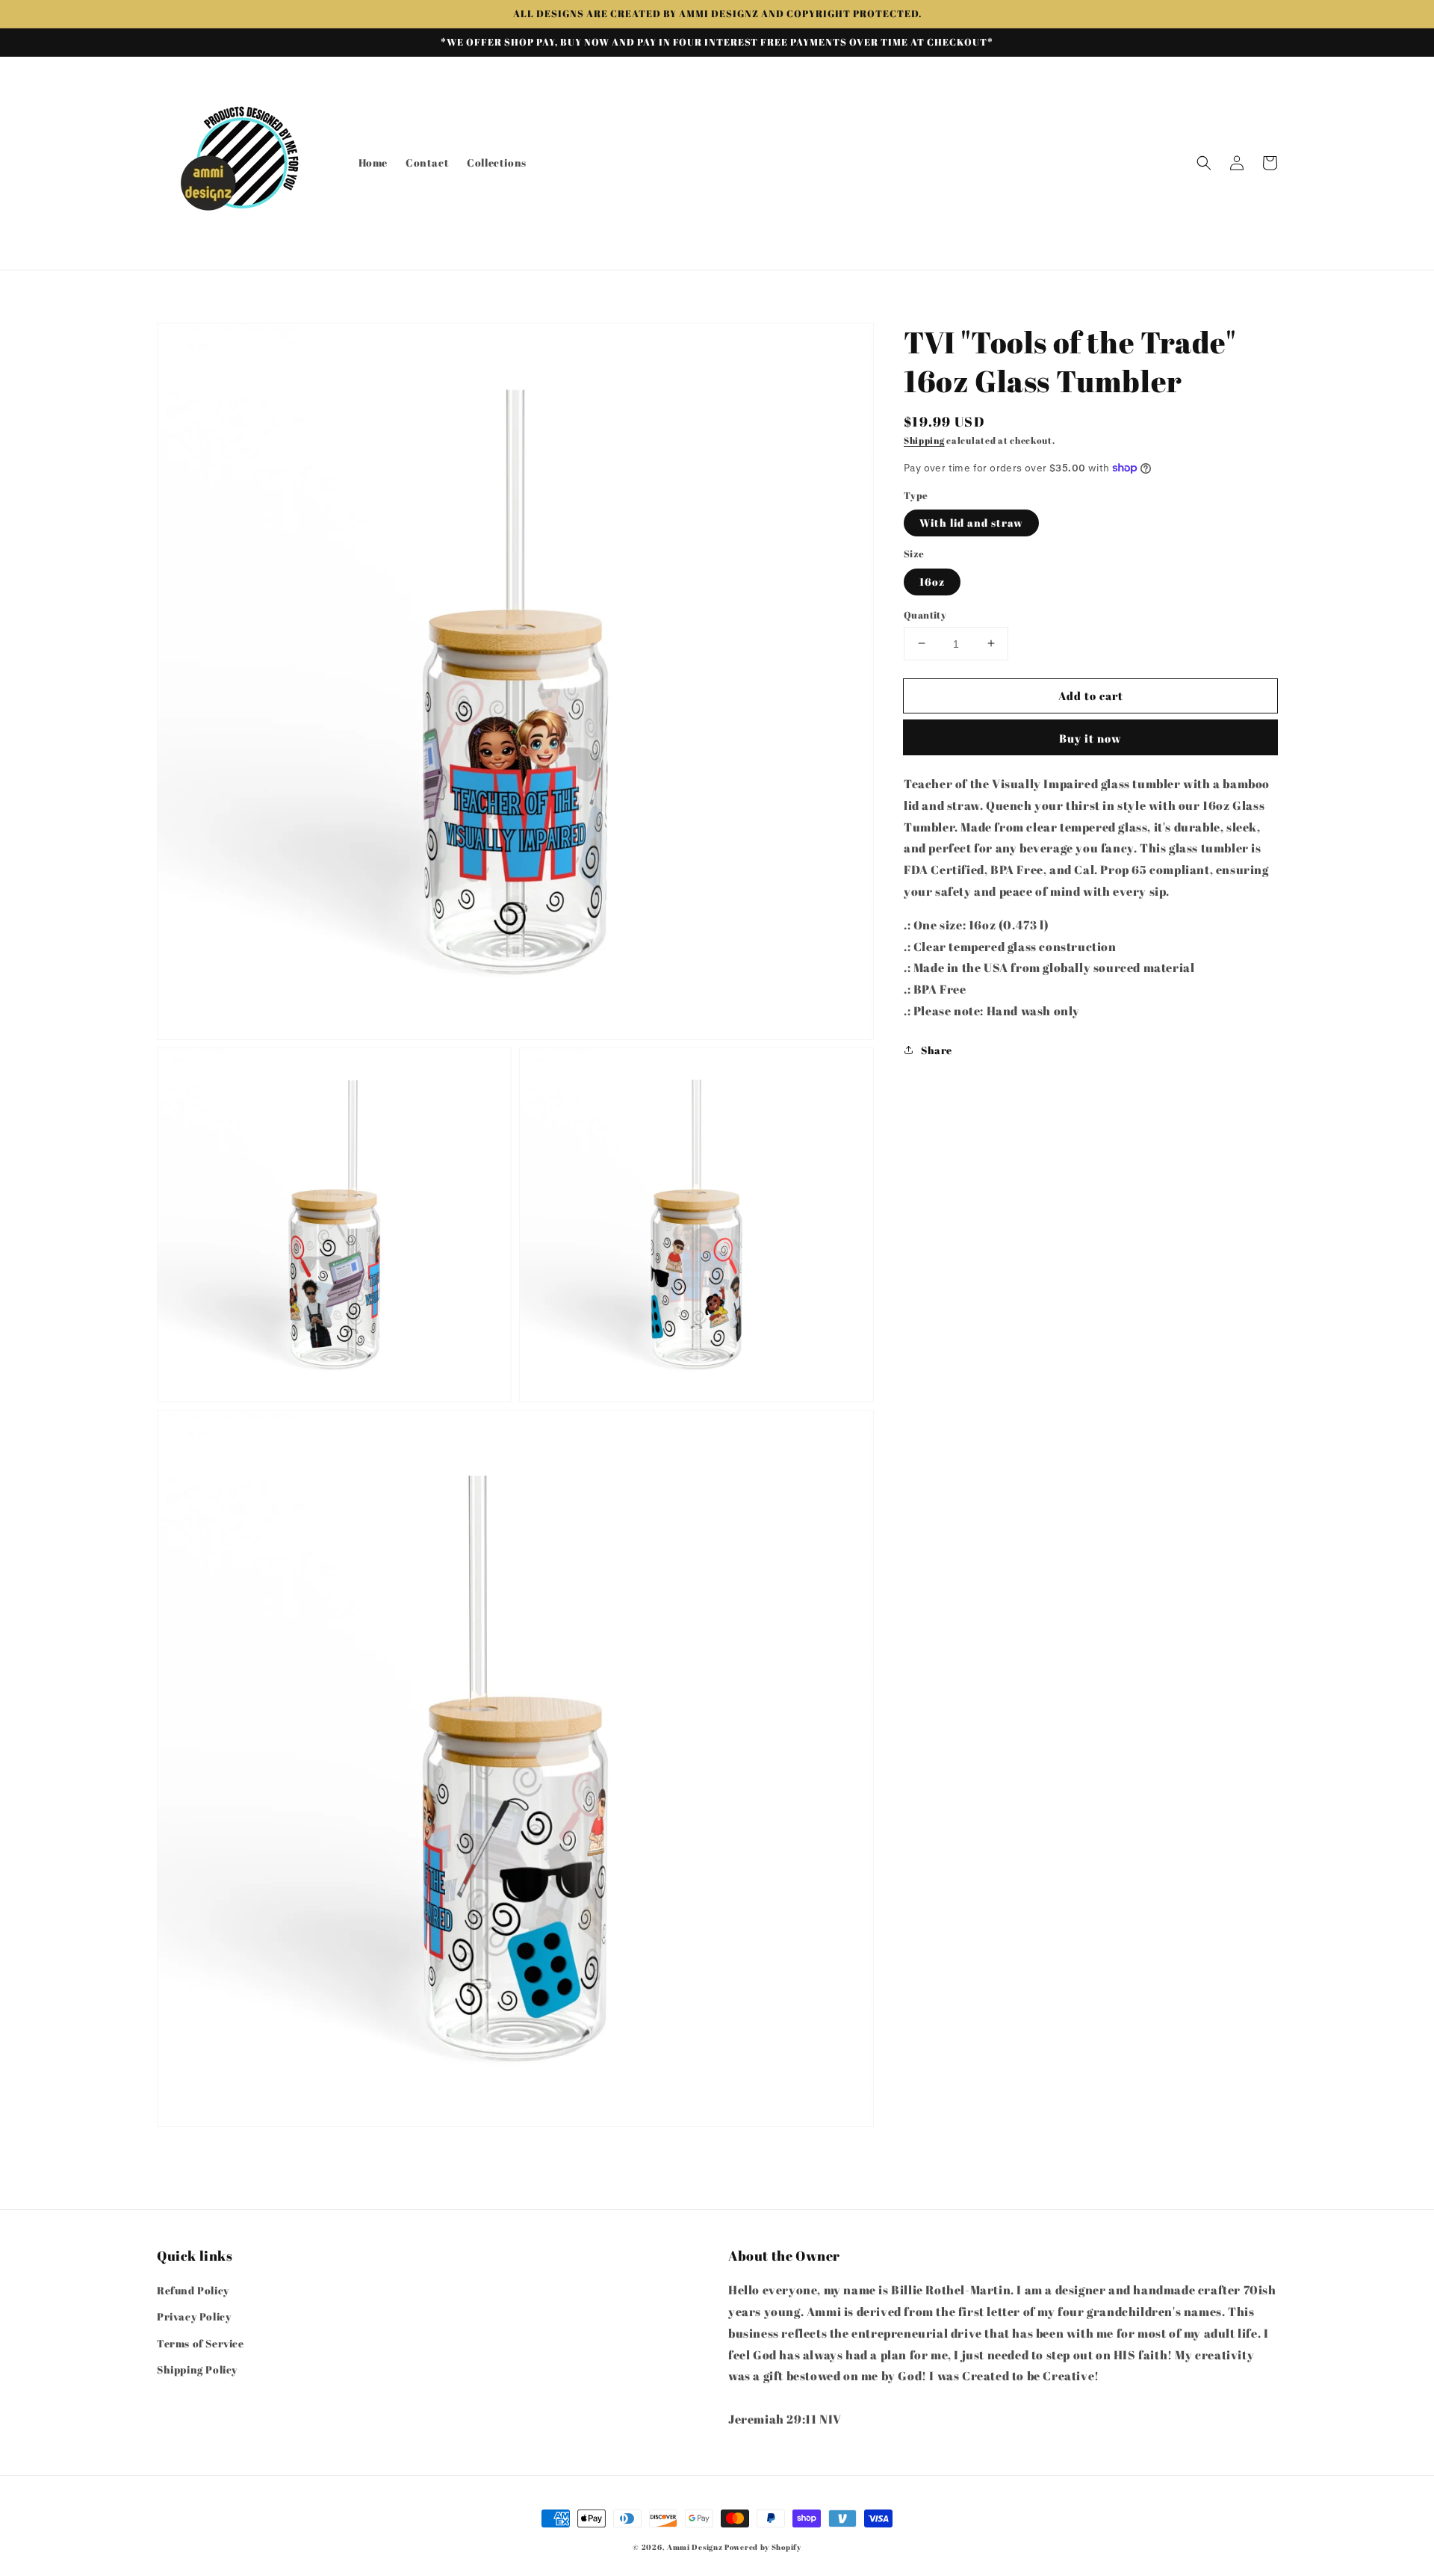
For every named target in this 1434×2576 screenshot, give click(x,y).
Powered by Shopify (763, 2547)
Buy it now (1090, 738)
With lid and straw (971, 523)
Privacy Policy (194, 2316)
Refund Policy (193, 2290)
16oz (932, 581)
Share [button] (937, 1050)
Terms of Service (201, 2343)
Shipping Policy (197, 2369)
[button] (1204, 163)
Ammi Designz (695, 2547)
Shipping (924, 440)
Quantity (925, 614)
